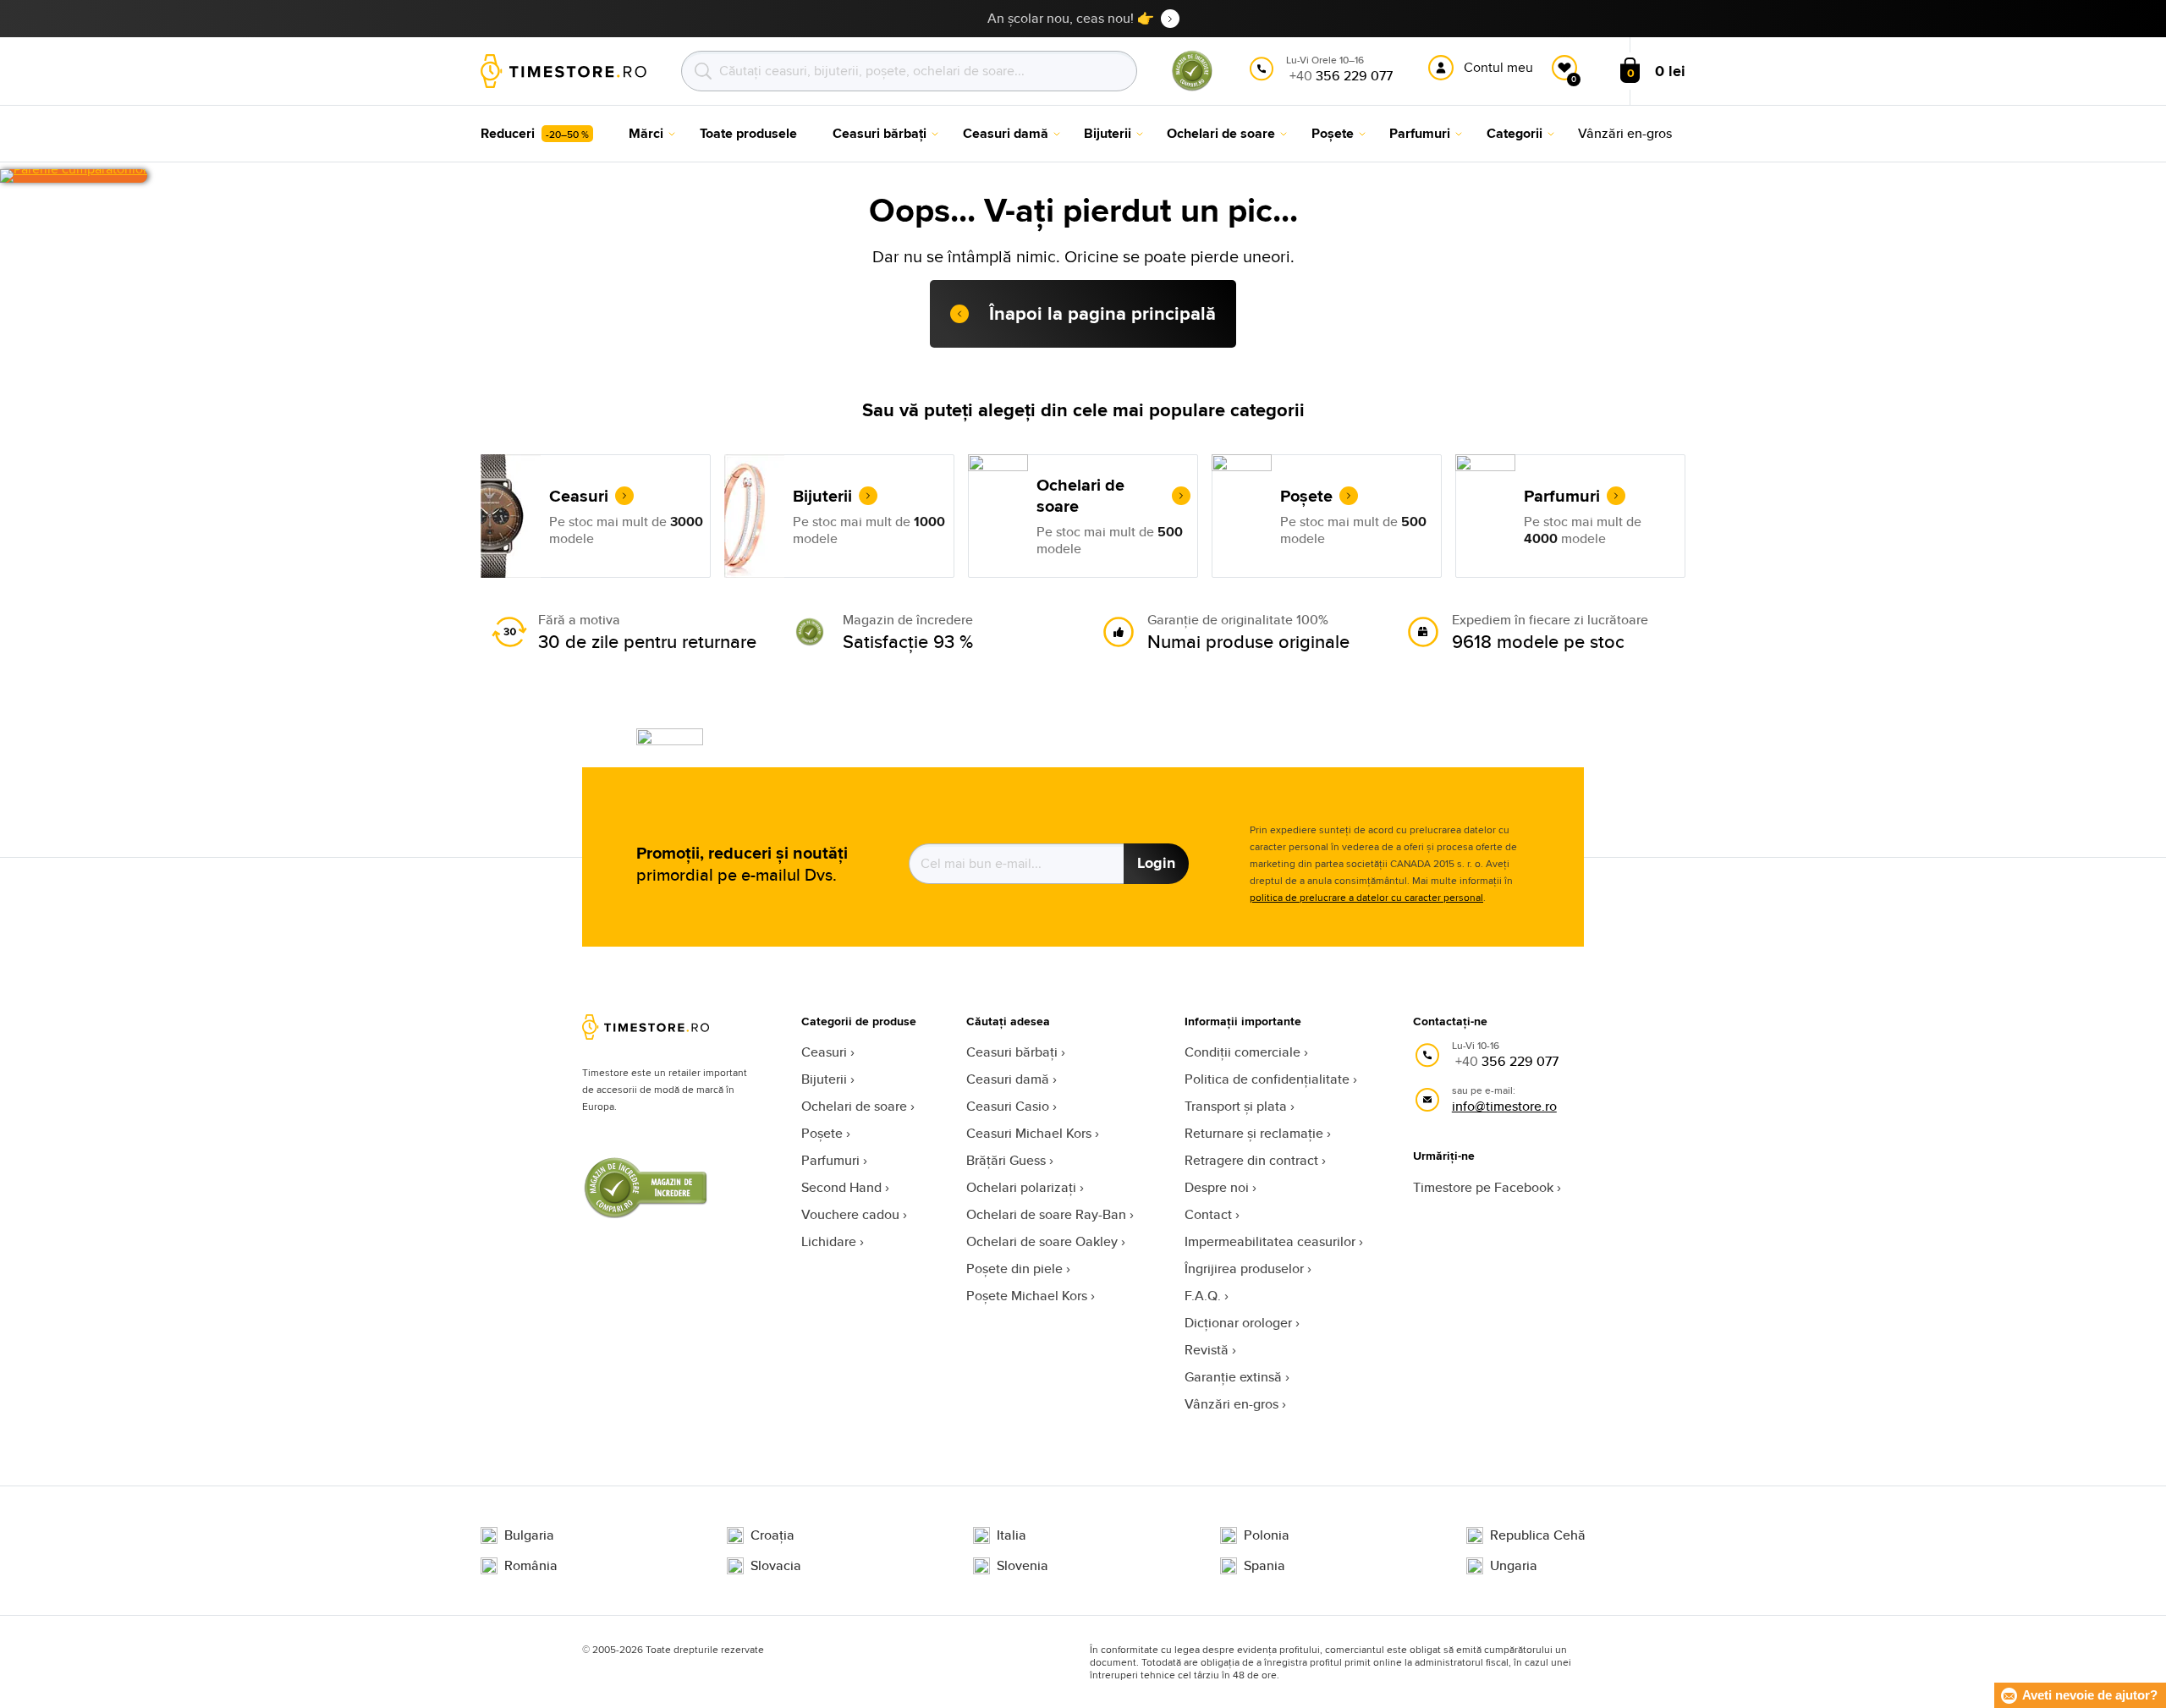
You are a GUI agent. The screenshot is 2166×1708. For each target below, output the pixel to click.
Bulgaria (529, 1535)
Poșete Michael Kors (1027, 1296)
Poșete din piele (1014, 1269)
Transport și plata (1236, 1106)
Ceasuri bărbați (1012, 1052)
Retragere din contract (1251, 1160)
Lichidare (829, 1241)
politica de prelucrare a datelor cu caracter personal (1366, 897)
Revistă (1207, 1350)
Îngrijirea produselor (1244, 1269)
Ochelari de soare (854, 1106)
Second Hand (841, 1187)
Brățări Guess (1006, 1160)
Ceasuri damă (1008, 1079)
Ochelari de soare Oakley (1042, 1241)
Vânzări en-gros (1231, 1404)
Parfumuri (830, 1160)
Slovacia (776, 1566)
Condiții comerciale (1242, 1052)
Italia (1012, 1535)
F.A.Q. (1203, 1296)
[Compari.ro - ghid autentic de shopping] (1192, 88)
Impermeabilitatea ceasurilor (1270, 1241)
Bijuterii (824, 1079)
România (531, 1566)
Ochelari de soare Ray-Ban (1046, 1214)
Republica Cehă (1538, 1535)
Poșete (822, 1133)
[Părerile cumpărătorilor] (74, 176)
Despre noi (1217, 1187)
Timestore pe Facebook (1483, 1187)
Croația (772, 1535)
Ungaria (1514, 1566)
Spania (1264, 1566)
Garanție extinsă (1233, 1377)
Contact (1208, 1214)
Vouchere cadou (850, 1214)
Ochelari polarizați (1021, 1187)
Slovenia (1023, 1566)
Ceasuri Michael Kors (1029, 1133)
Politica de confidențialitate (1267, 1079)
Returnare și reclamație (1254, 1133)
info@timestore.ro (1504, 1106)
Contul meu (1498, 67)
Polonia (1267, 1535)
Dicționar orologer (1238, 1323)
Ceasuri (824, 1052)
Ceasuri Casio (1008, 1106)
